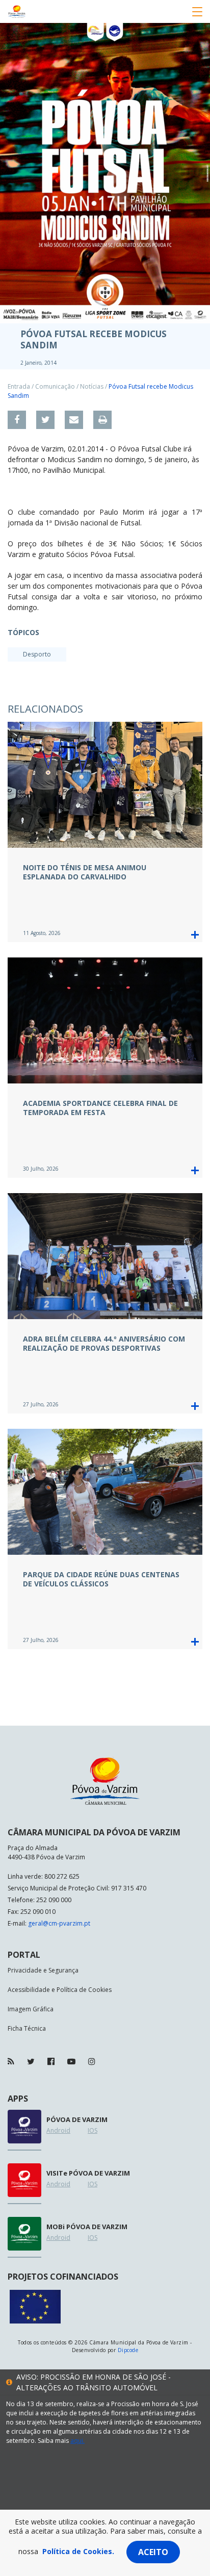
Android (58, 2130)
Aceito (153, 2552)
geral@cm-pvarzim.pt (59, 1923)
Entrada (19, 386)
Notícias (92, 386)
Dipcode (128, 2350)
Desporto (37, 654)
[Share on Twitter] (45, 420)
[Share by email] (74, 420)
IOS (93, 2130)
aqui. (77, 2441)
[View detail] (195, 935)
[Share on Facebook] (17, 420)
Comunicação (55, 386)
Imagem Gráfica (31, 2009)
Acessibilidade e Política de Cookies (60, 1990)
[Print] (102, 420)
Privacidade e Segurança (43, 1970)
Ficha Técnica (27, 2028)
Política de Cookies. (78, 2551)
